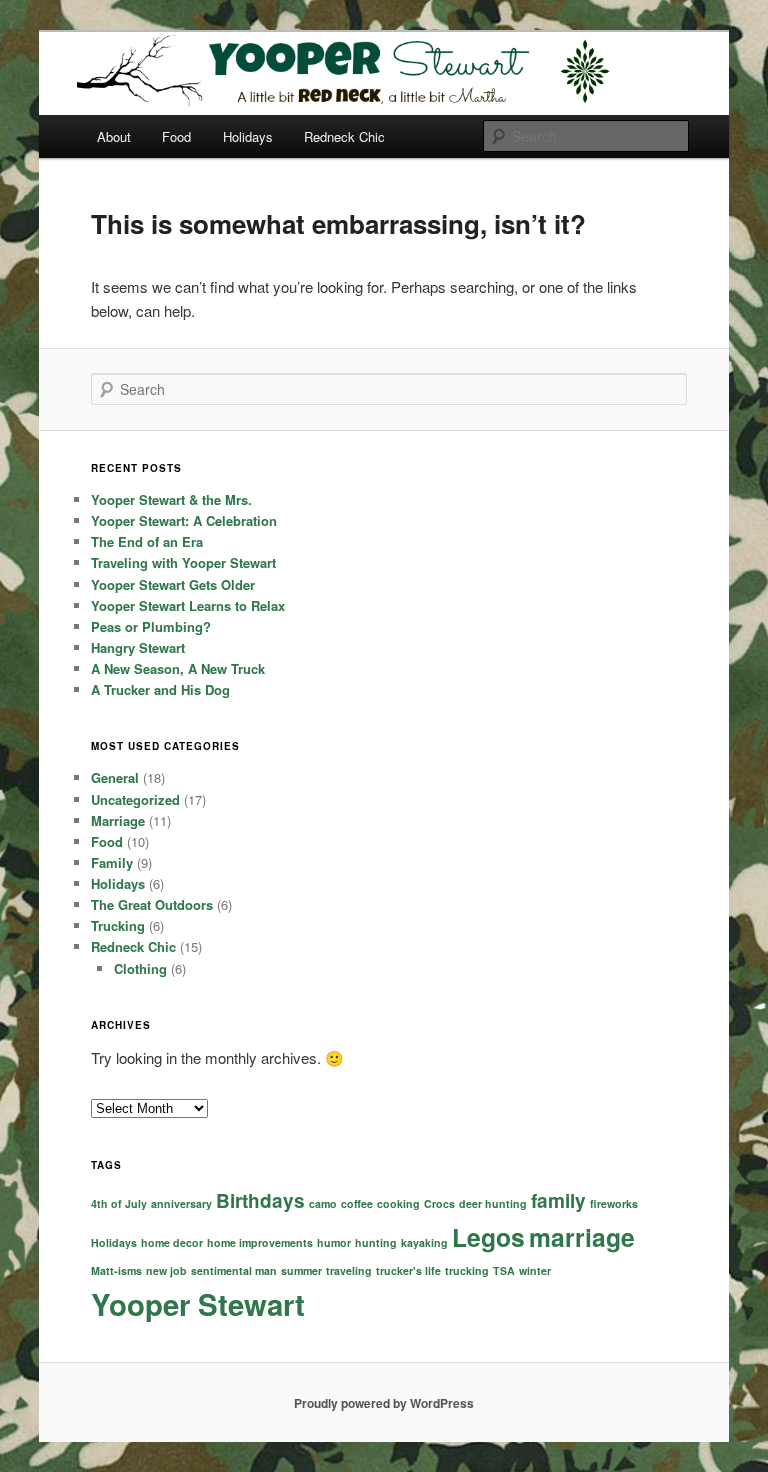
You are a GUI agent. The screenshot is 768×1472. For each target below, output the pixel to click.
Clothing (140, 968)
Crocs (439, 1203)
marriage (582, 1237)
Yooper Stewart (198, 1304)
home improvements (260, 1242)
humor (334, 1242)
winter (535, 1270)
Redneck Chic (344, 136)
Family (112, 862)
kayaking (424, 1242)
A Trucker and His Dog (160, 689)
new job (166, 1270)
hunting (376, 1242)
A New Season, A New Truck (178, 668)
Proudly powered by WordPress (384, 1403)
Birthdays (260, 1200)
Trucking (118, 925)
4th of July (119, 1203)
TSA (504, 1270)
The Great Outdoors (152, 904)
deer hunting (493, 1203)
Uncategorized (135, 799)
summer (301, 1270)
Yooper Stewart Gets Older (173, 584)
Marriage (118, 820)
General (115, 777)
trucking (467, 1270)
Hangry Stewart (138, 647)
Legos (488, 1237)
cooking (398, 1203)
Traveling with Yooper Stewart (183, 562)
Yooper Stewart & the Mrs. (171, 499)
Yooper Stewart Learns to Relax (188, 605)
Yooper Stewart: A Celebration (184, 520)
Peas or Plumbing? (151, 626)
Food (176, 136)
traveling (349, 1270)
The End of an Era (147, 541)
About (114, 136)
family (558, 1200)
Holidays (248, 136)
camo (323, 1203)
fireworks (614, 1203)
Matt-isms (116, 1270)
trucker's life (408, 1270)
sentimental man (234, 1270)
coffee (357, 1203)
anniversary (181, 1203)
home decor (172, 1242)
